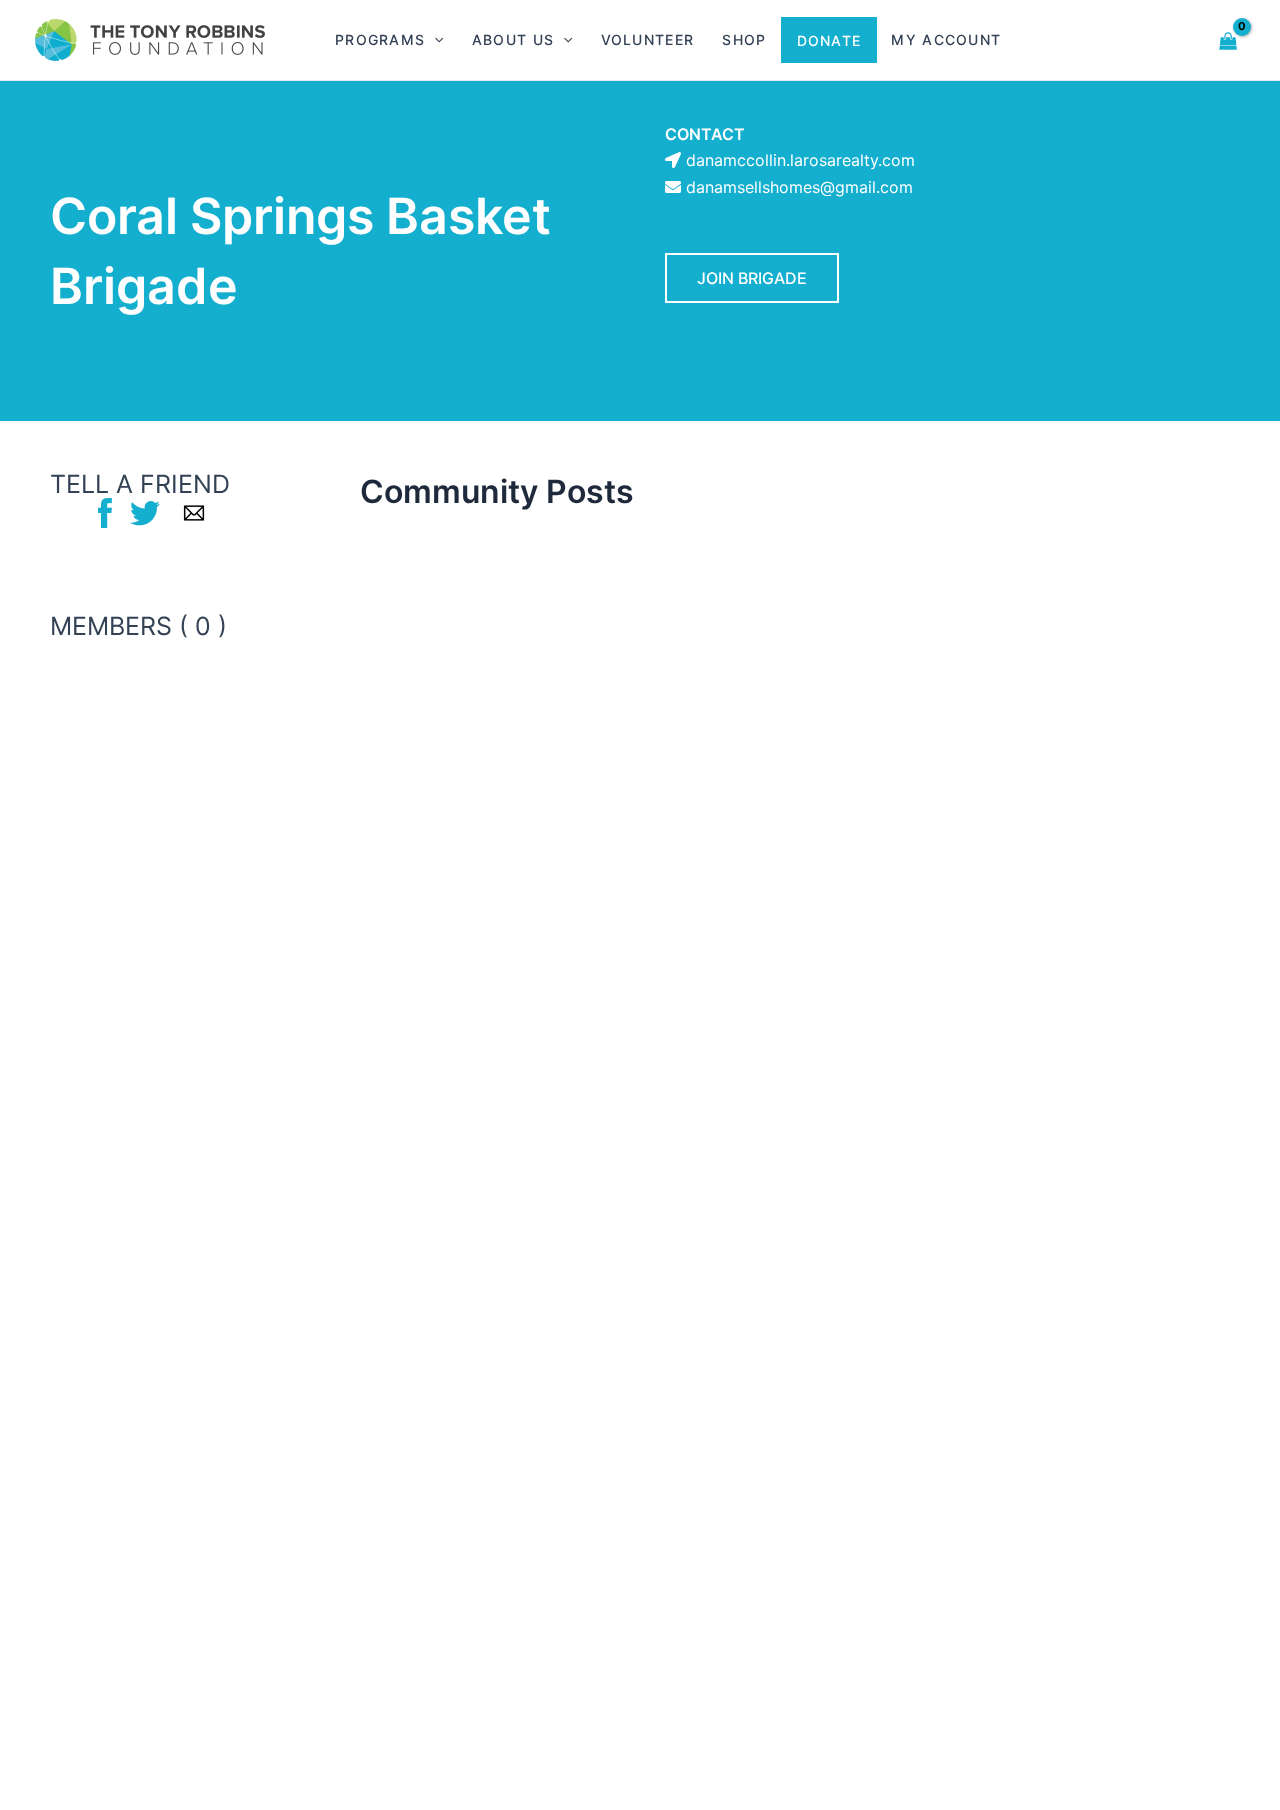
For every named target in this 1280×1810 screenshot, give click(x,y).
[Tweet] (145, 512)
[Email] (194, 512)
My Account (946, 39)
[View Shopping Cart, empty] (1228, 39)
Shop (744, 39)
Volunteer (648, 39)
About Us (513, 39)
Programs (380, 39)
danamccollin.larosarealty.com (800, 160)
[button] (434, 40)
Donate (829, 40)
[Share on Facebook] (105, 512)
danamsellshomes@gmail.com (799, 187)
